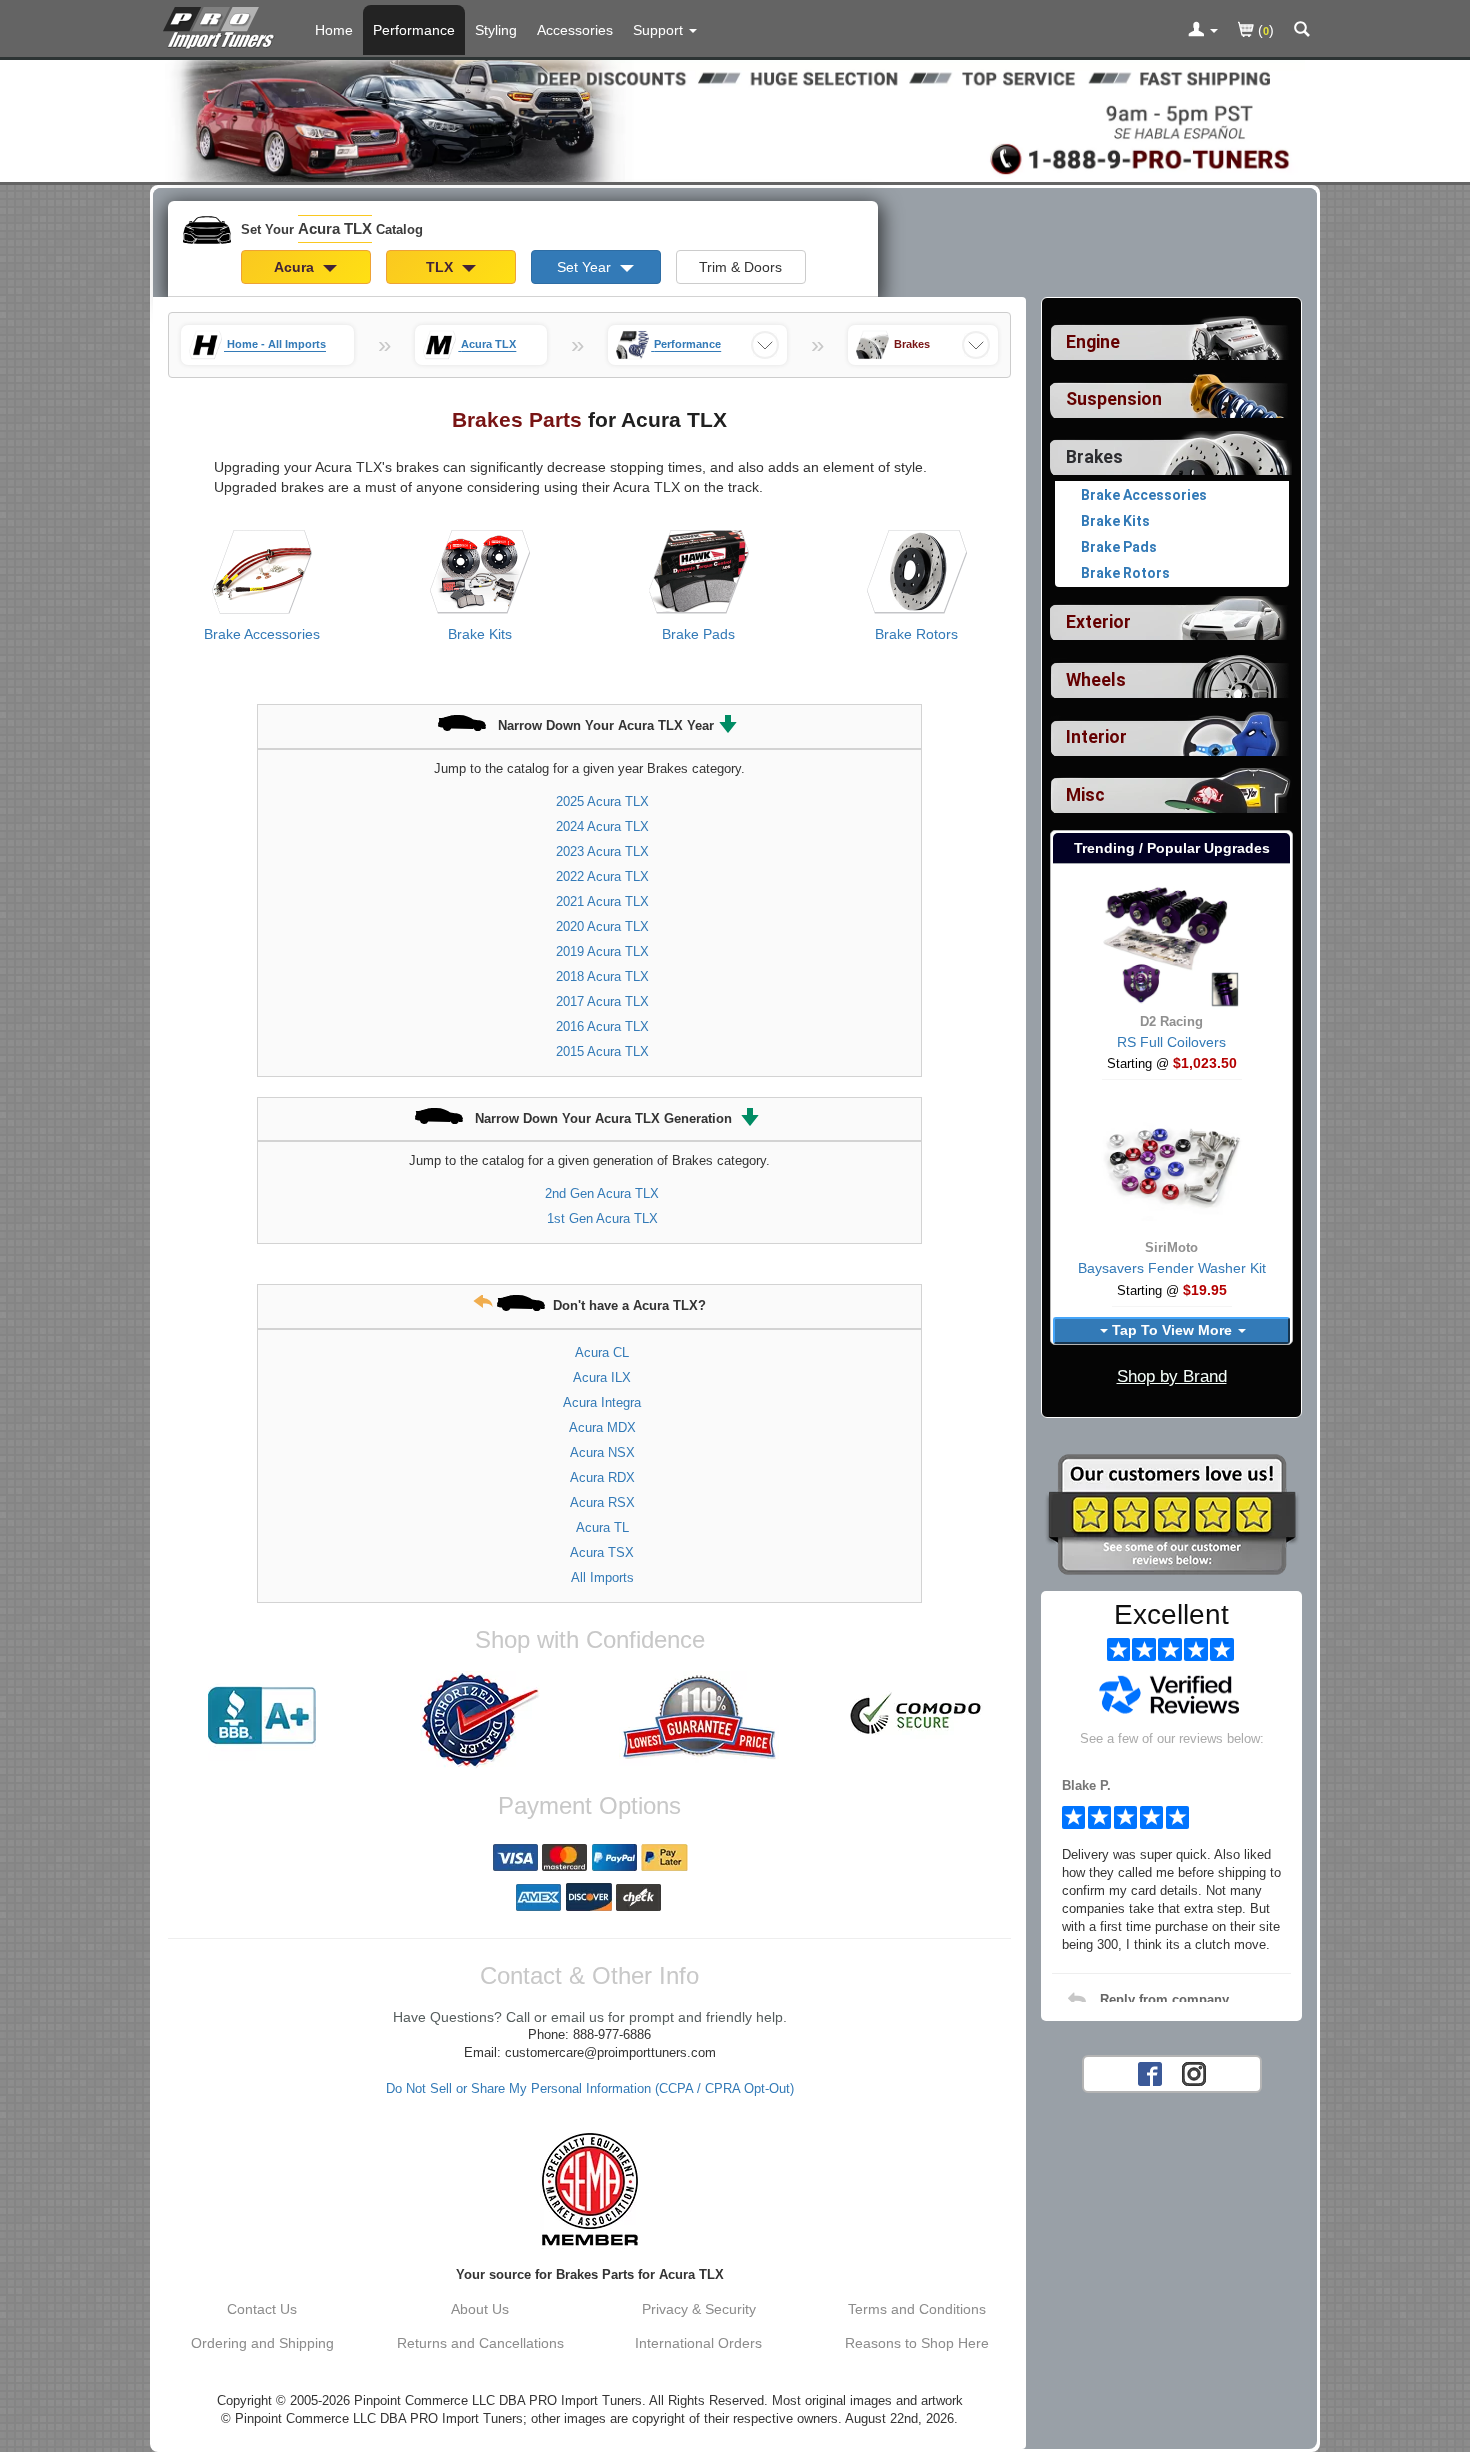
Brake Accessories (262, 634)
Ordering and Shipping (262, 2343)
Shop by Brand (1172, 1376)
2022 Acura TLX (602, 876)
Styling (496, 30)
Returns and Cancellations (480, 2343)
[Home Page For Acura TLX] (222, 25)
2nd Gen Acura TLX (602, 1193)
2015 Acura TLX (602, 1051)
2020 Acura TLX (602, 926)
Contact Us (262, 2309)
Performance (414, 30)
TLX (441, 267)
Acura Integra (602, 1402)
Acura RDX (602, 1477)
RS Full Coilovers (1171, 1042)
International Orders (698, 2343)
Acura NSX (602, 1452)
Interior (1096, 737)
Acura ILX (602, 1377)
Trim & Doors (740, 267)
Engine (1093, 342)
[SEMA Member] (589, 2189)
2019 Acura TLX (602, 951)
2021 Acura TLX (602, 901)
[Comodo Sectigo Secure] (917, 1716)
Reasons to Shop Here (917, 2343)
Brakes (1094, 457)
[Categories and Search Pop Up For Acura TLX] (1302, 31)
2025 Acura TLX (602, 801)
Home (334, 30)
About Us (480, 2309)
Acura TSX (602, 1552)
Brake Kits (480, 634)
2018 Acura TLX (602, 976)
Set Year (586, 267)
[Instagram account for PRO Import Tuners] (1194, 2072)
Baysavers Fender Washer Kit (1172, 1268)
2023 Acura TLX (602, 851)
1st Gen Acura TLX (602, 1218)
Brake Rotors (916, 634)
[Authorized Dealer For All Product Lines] (480, 1720)
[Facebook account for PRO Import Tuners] (1150, 2072)
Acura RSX (602, 1502)
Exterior (1098, 622)
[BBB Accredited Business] (262, 1716)
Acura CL (602, 1352)
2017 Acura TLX (602, 1001)
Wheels (1096, 680)
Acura (296, 267)
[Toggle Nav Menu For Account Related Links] (1203, 31)
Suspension (1114, 399)
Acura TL (602, 1527)
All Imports (602, 1577)
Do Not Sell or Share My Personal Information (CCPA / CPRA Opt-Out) (590, 2089)
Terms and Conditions (917, 2309)
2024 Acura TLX (602, 826)
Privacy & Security (699, 2309)
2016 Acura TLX (602, 1026)
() (1264, 30)
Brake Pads (698, 634)
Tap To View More (1172, 1330)
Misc (1085, 795)
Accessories (575, 30)
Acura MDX (602, 1427)
